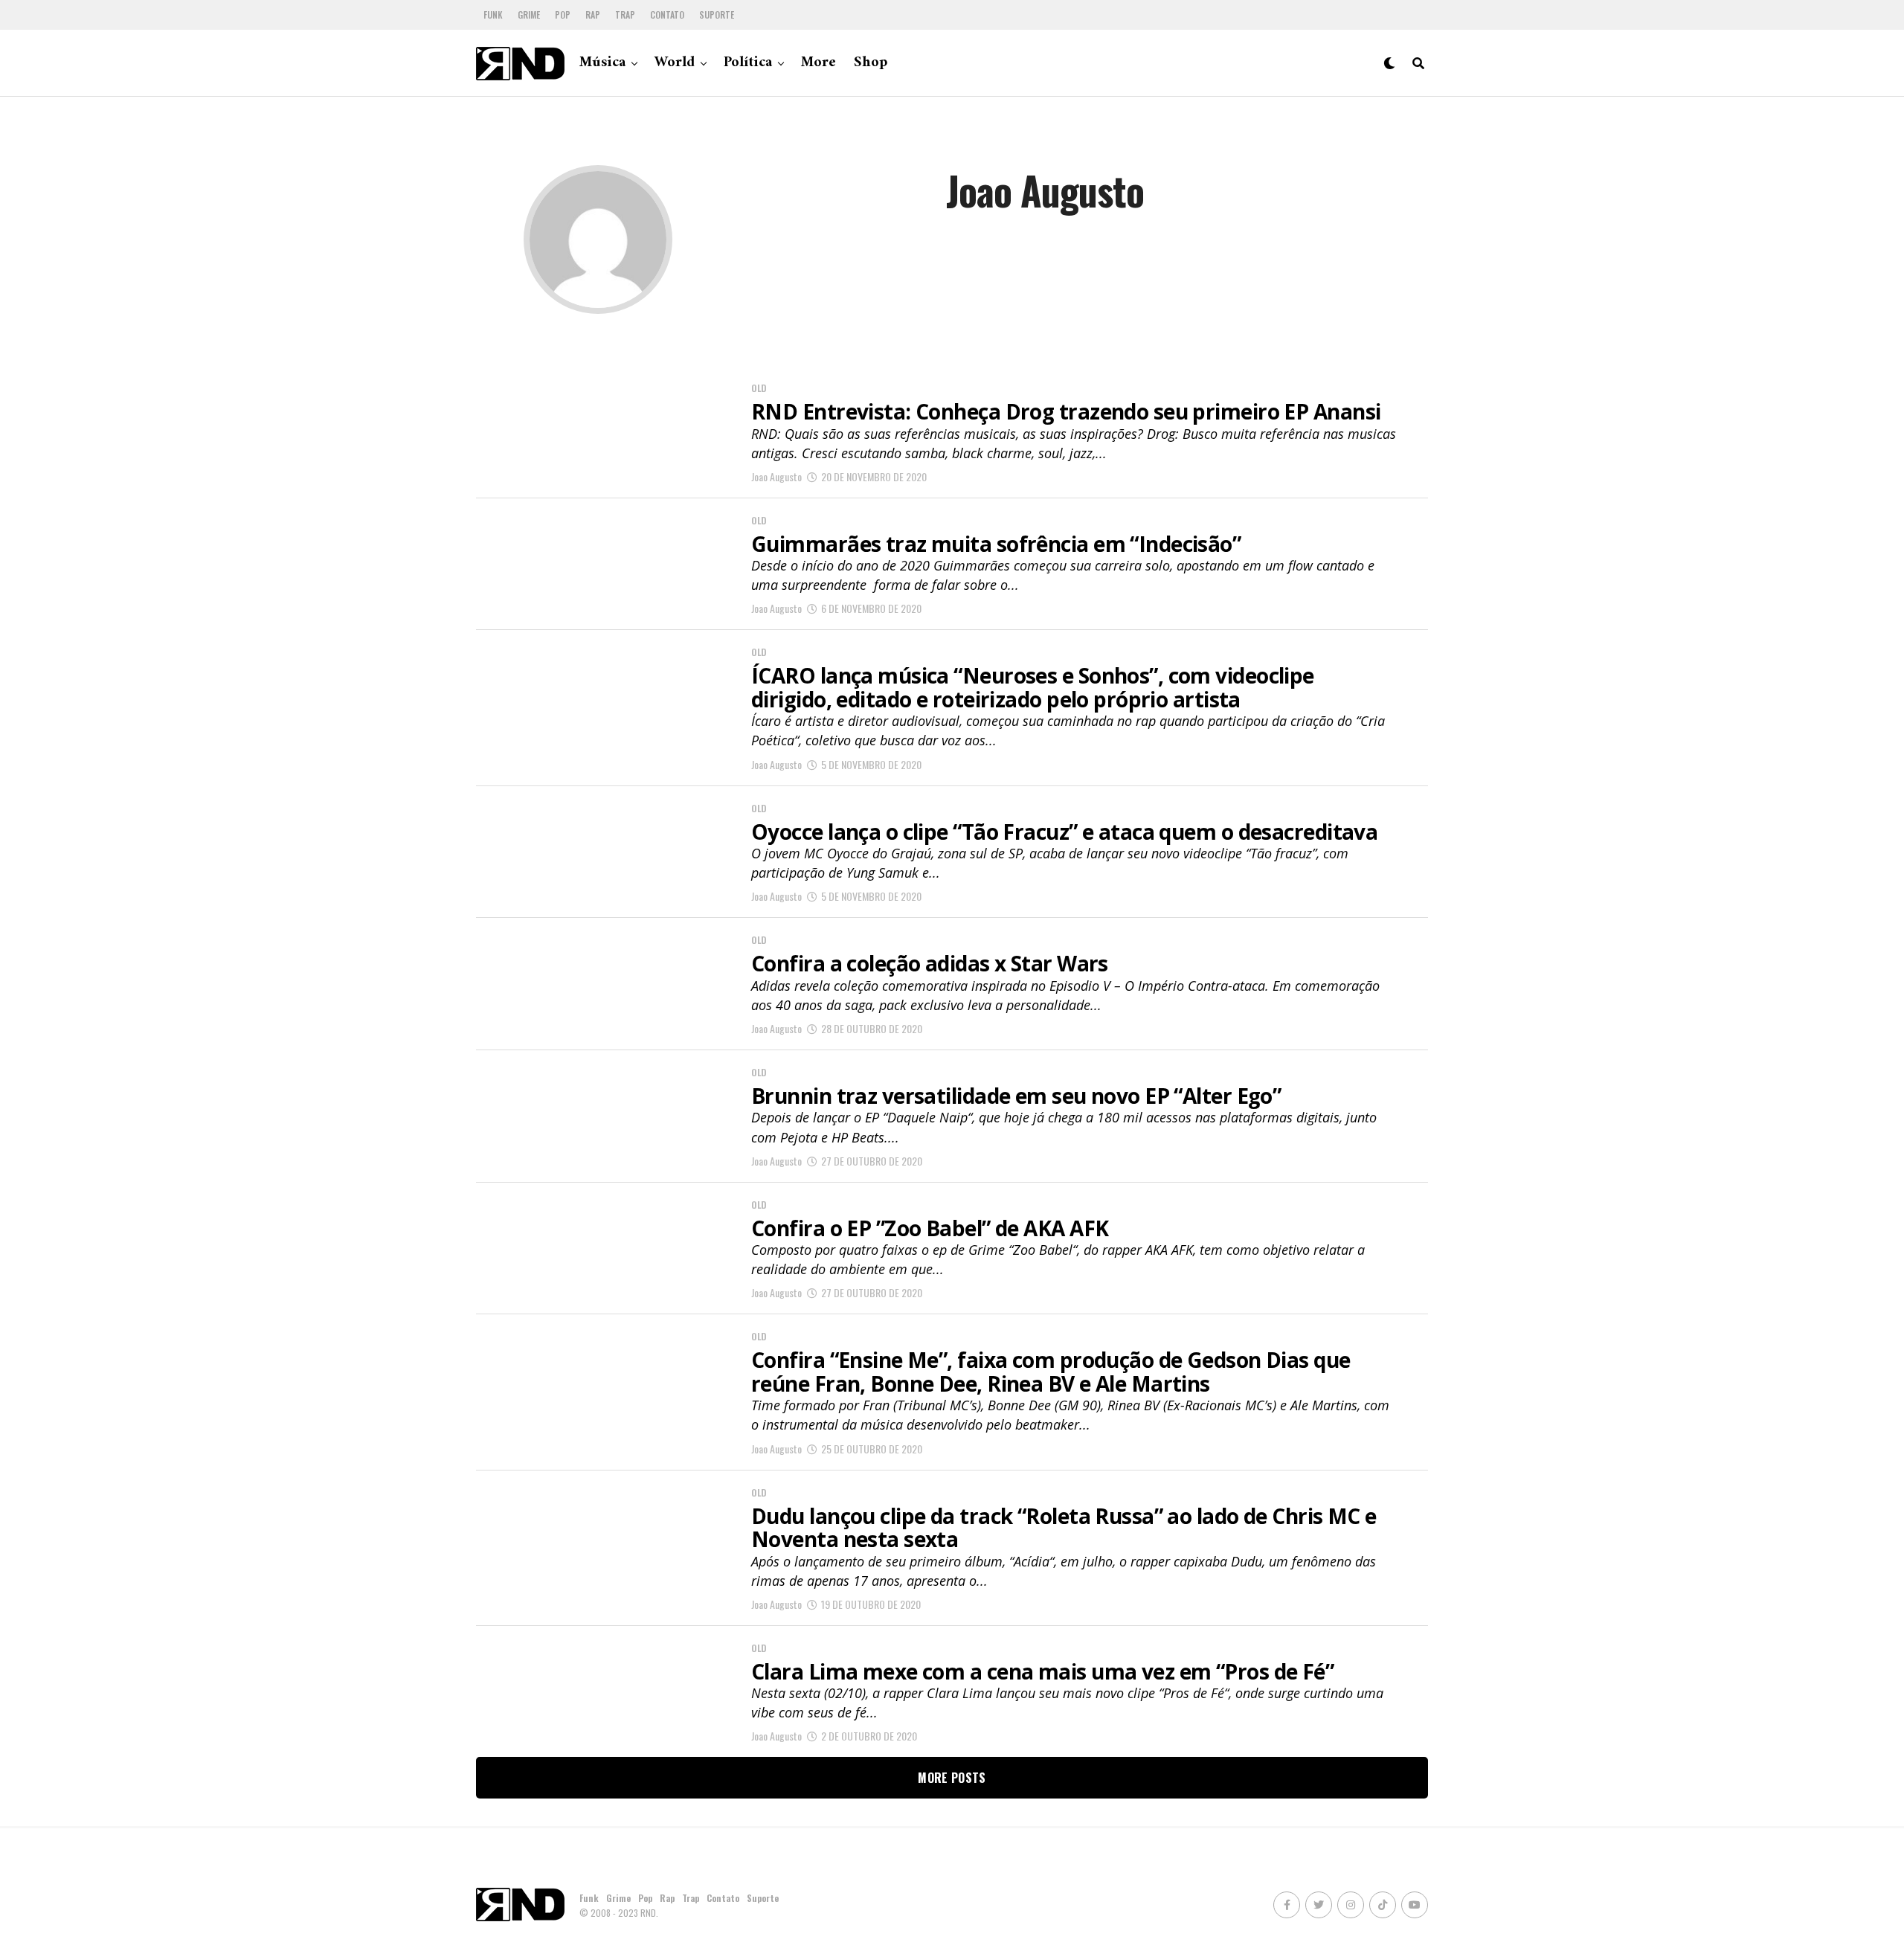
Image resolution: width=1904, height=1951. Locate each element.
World (675, 63)
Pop (563, 15)
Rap (593, 15)
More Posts (952, 1778)
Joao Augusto (776, 476)
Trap (625, 15)
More (818, 63)
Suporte (717, 15)
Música (602, 63)
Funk (493, 15)
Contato (667, 15)
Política (748, 63)
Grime (529, 15)
